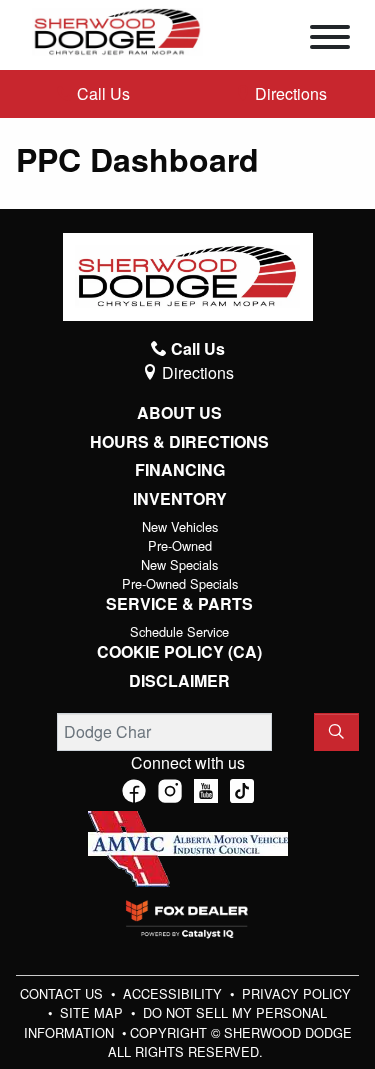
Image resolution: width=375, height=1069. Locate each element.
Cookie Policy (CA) (179, 652)
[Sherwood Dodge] (117, 29)
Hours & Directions (179, 442)
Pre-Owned (180, 545)
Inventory (180, 499)
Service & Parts (179, 604)
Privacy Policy (296, 993)
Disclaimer (179, 681)
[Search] (336, 732)
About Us (179, 413)
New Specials (179, 564)
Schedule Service (179, 631)
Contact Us (63, 993)
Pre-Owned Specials (180, 583)
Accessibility (174, 993)
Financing (180, 470)
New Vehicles (180, 526)
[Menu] (330, 40)
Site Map (93, 1012)
